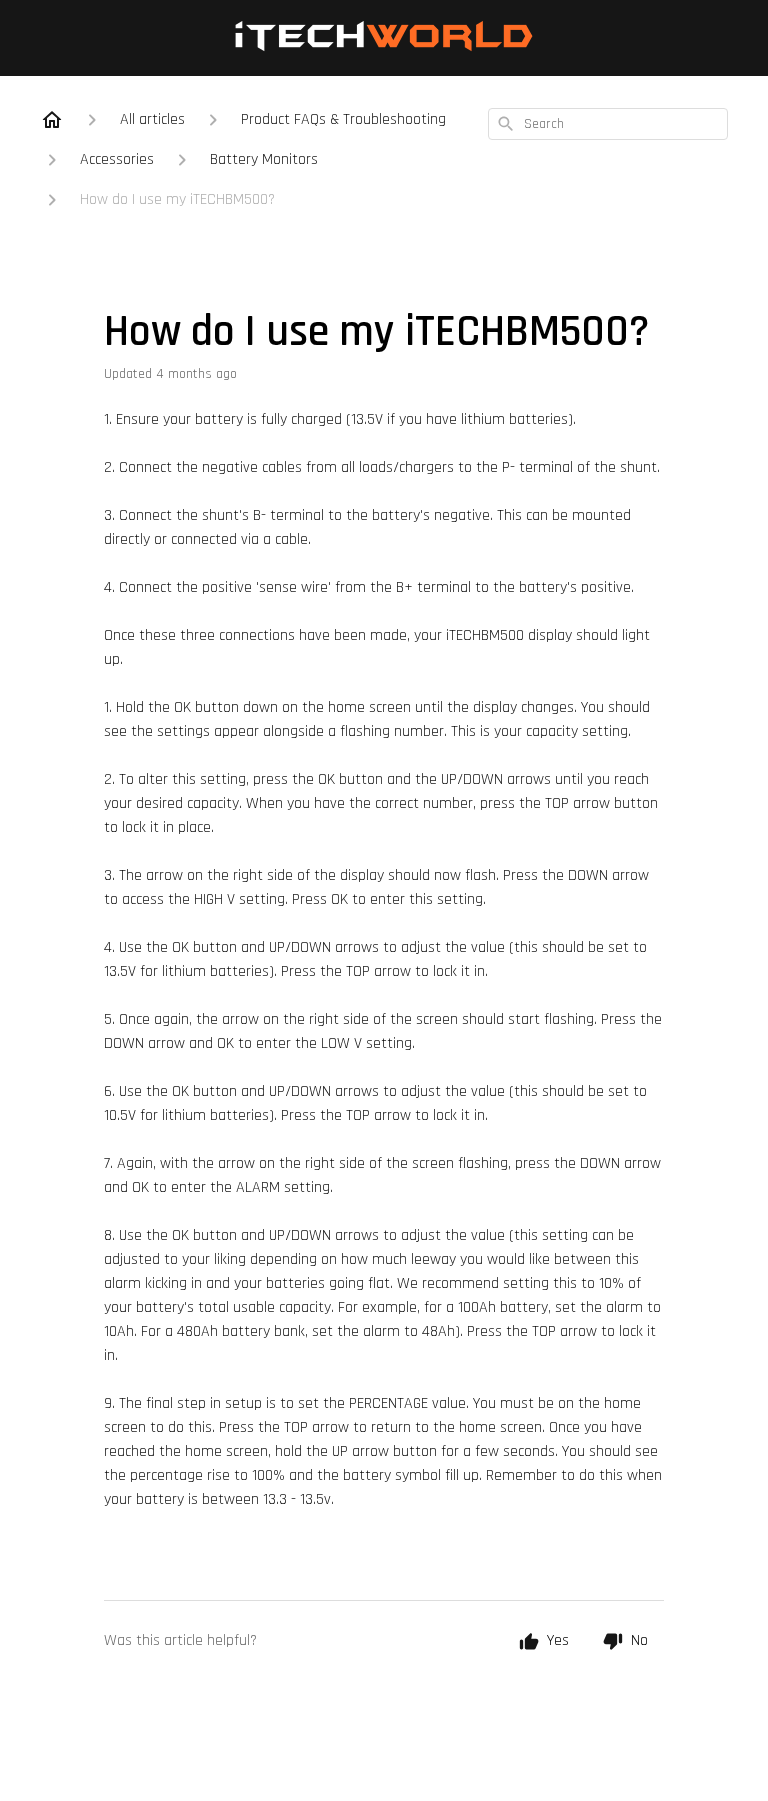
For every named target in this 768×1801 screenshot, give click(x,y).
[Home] (52, 120)
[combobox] (608, 124)
